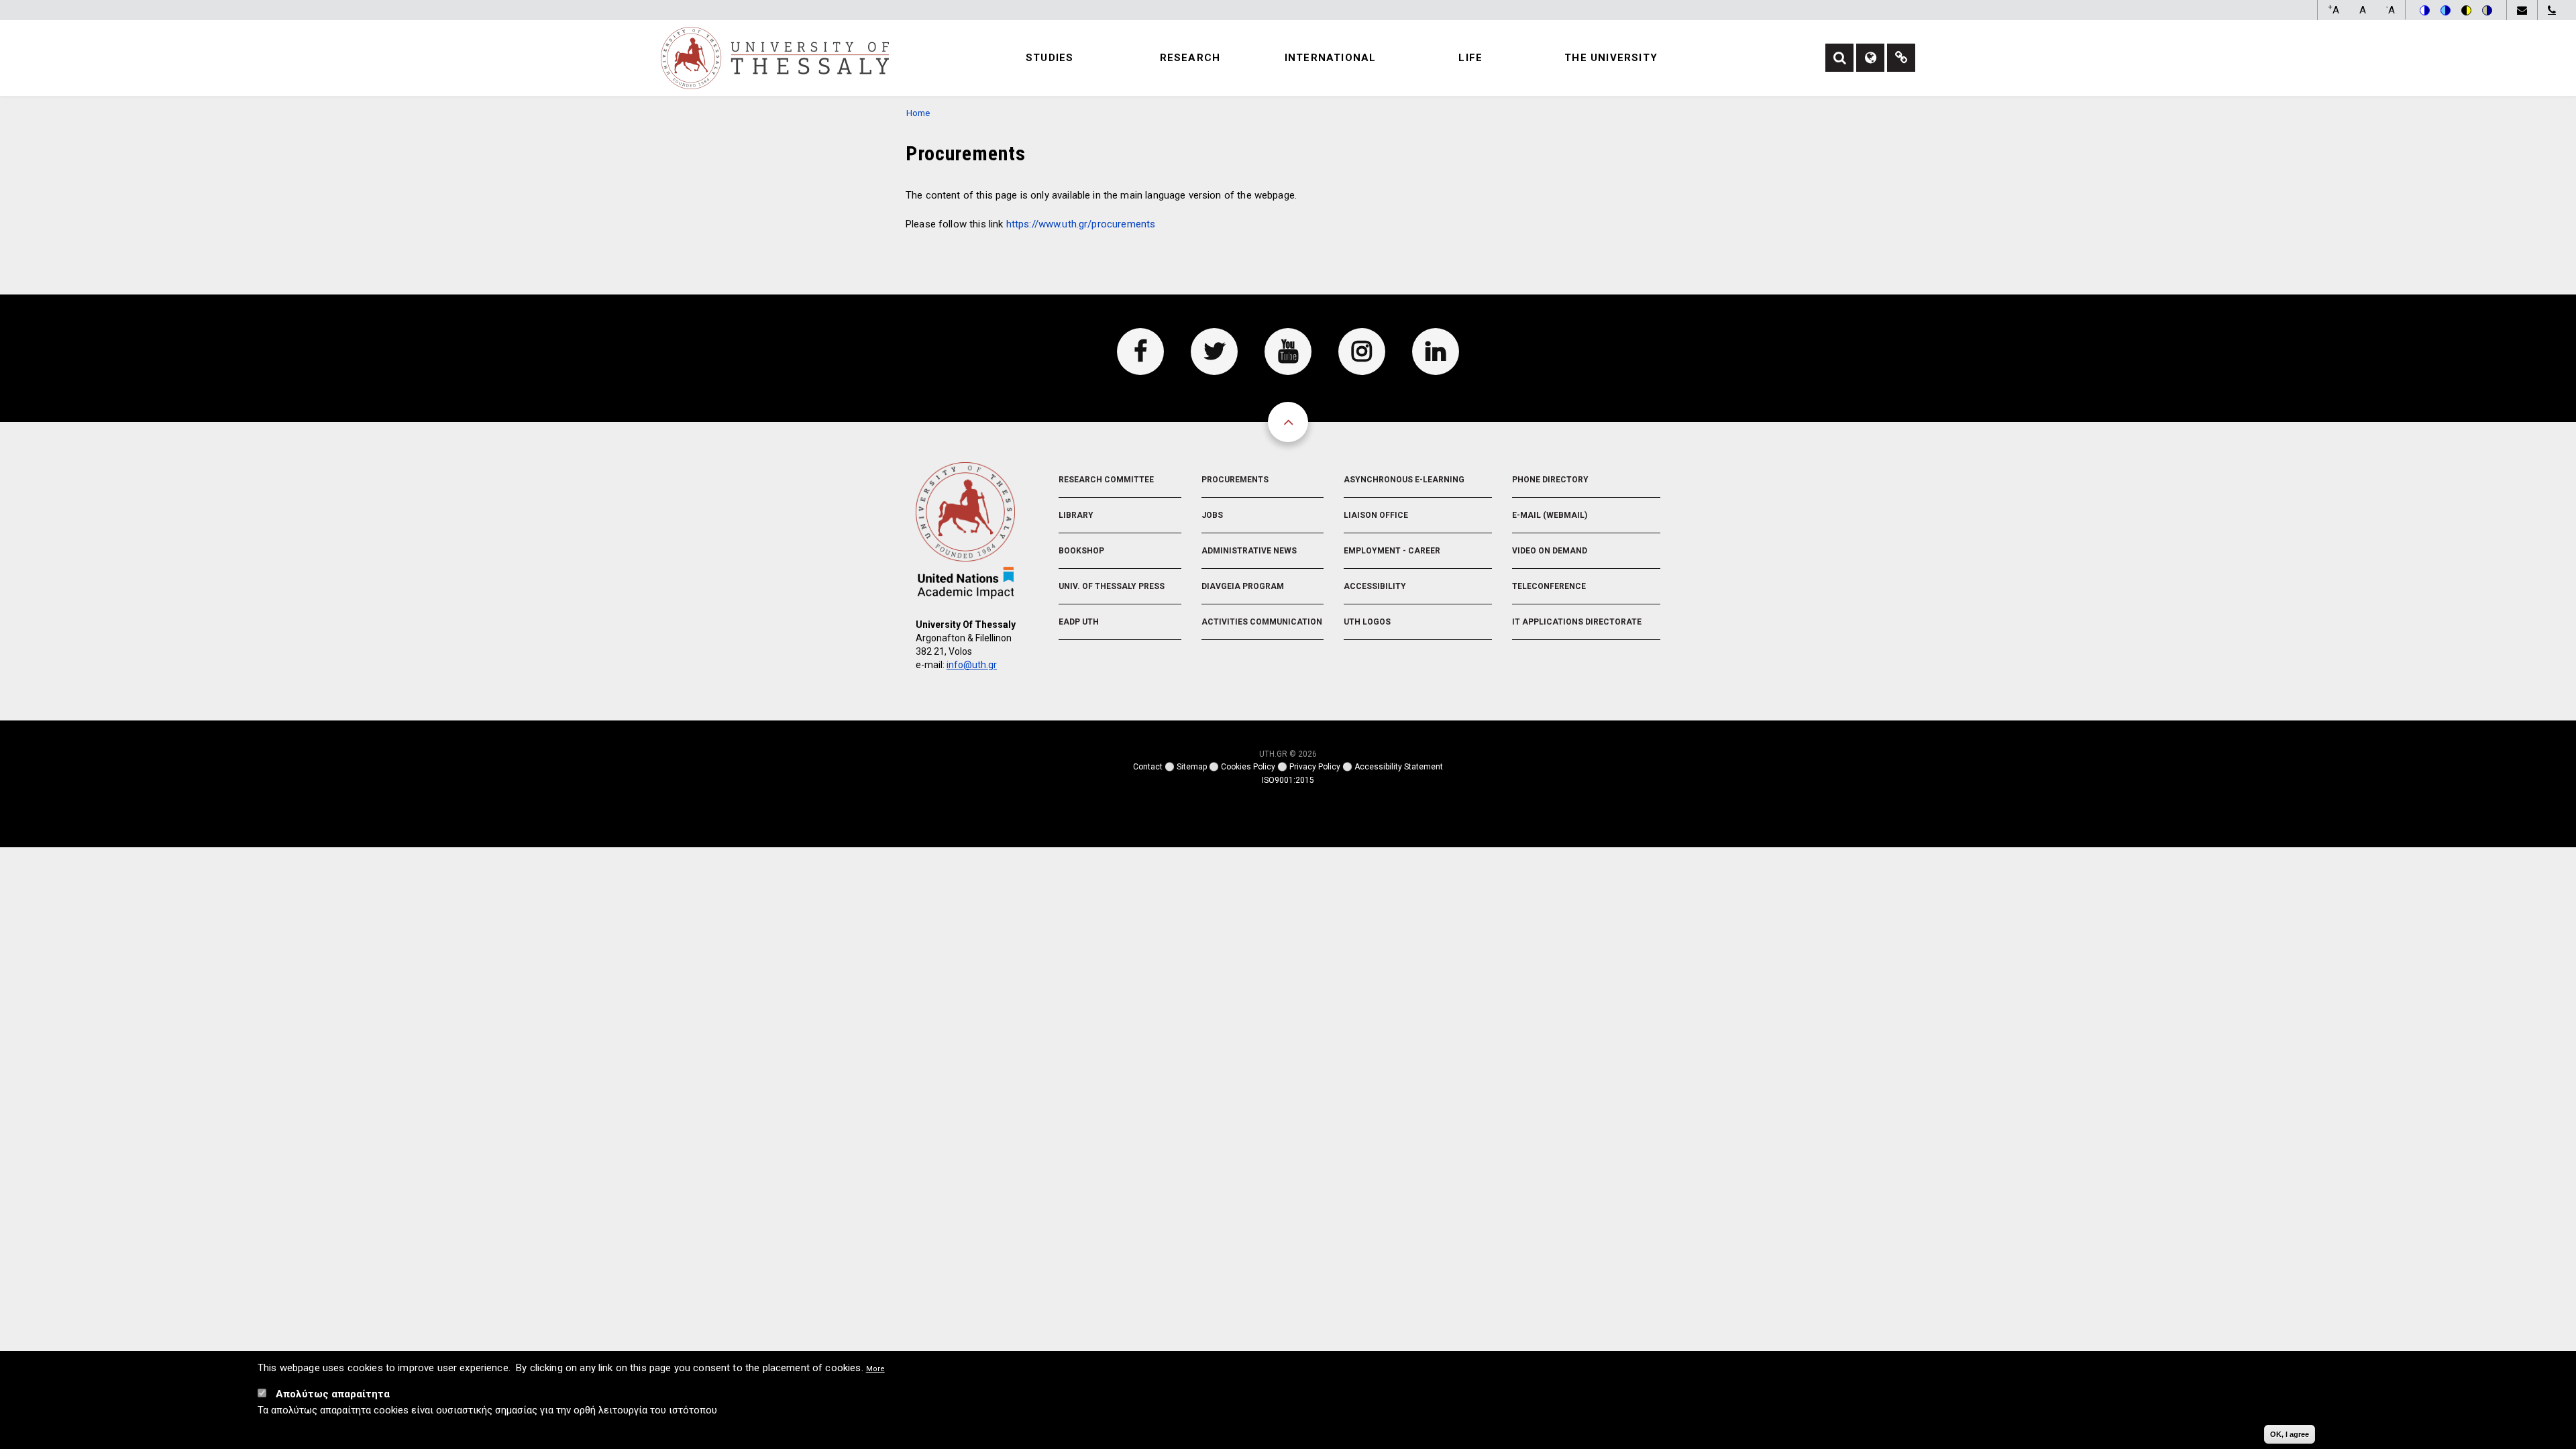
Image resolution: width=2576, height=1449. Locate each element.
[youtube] (1288, 352)
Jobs (1212, 515)
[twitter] (1214, 352)
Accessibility (1375, 586)
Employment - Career (1392, 551)
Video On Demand (1550, 551)
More (875, 1369)
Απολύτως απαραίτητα (333, 1394)
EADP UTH (1079, 622)
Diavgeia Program (1243, 586)
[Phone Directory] (2552, 10)
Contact (1148, 767)
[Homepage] (775, 57)
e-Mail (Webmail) (1550, 515)
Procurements (1235, 480)
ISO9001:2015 (1288, 780)
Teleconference (1549, 586)
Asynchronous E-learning (1404, 480)
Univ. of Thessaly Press (1112, 586)
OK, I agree (2290, 1434)
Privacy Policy (1315, 767)
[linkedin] (1436, 352)
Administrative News (1249, 551)
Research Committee (1106, 480)
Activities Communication (1262, 622)
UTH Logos (1367, 622)
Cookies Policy (1248, 767)
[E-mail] (2522, 10)
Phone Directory (1550, 480)
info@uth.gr (972, 665)
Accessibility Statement (1399, 767)
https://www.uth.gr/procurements (1081, 224)
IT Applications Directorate (1577, 622)
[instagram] (1362, 352)
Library (1076, 515)
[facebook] (1140, 352)
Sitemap (1192, 767)
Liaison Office (1376, 515)
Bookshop (1081, 551)
